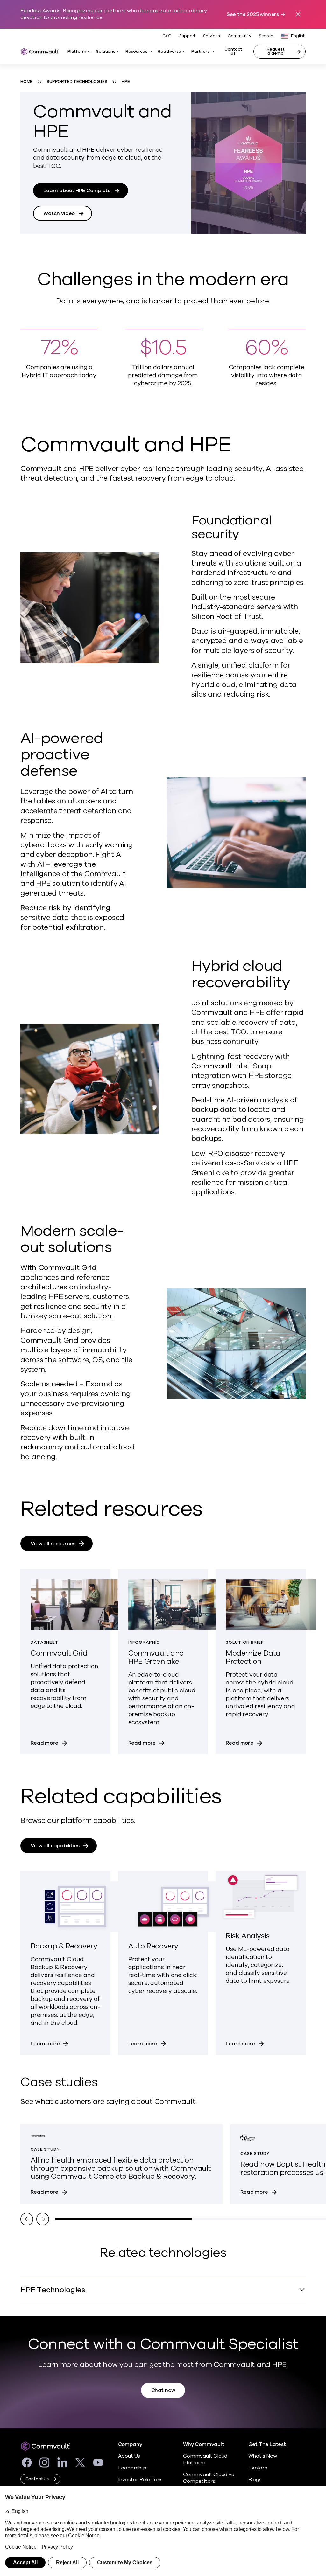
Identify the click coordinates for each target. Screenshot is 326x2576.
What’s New (263, 2456)
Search (266, 36)
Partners (200, 52)
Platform (77, 52)
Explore (258, 2468)
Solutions (106, 52)
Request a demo (276, 51)
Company (130, 2444)
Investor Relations (141, 2480)
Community (239, 36)
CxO (167, 36)
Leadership (132, 2468)
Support (188, 36)
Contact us (233, 51)
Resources (136, 52)
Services (211, 36)
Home (26, 82)
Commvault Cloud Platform (205, 2459)
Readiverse (169, 52)
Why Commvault (204, 2444)
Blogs (255, 2480)
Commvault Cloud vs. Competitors (209, 2478)
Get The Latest (267, 2444)
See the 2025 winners (253, 14)
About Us (129, 2456)
